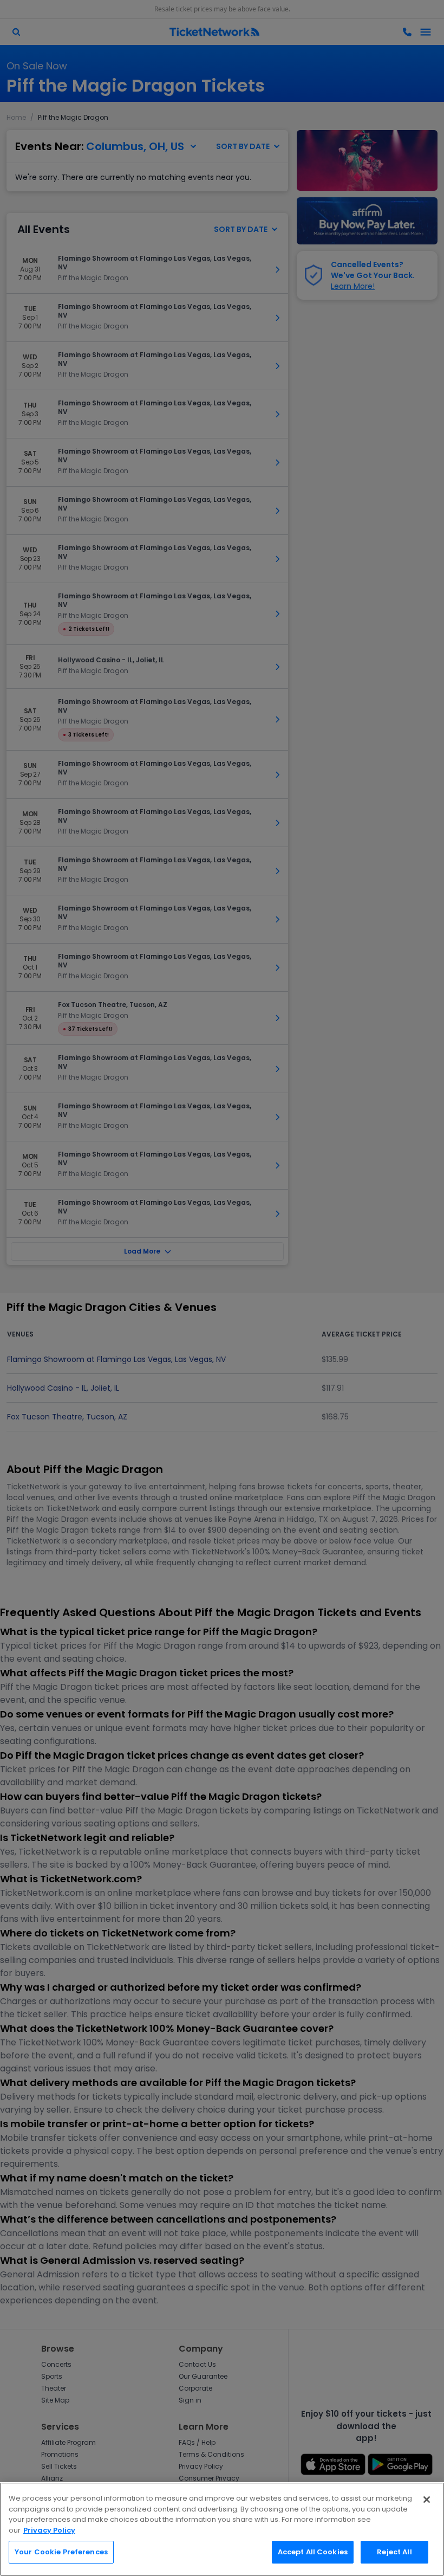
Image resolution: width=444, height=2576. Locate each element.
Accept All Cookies (313, 2552)
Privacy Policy (49, 2530)
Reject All (394, 2552)
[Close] (427, 2500)
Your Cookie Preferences (61, 2552)
